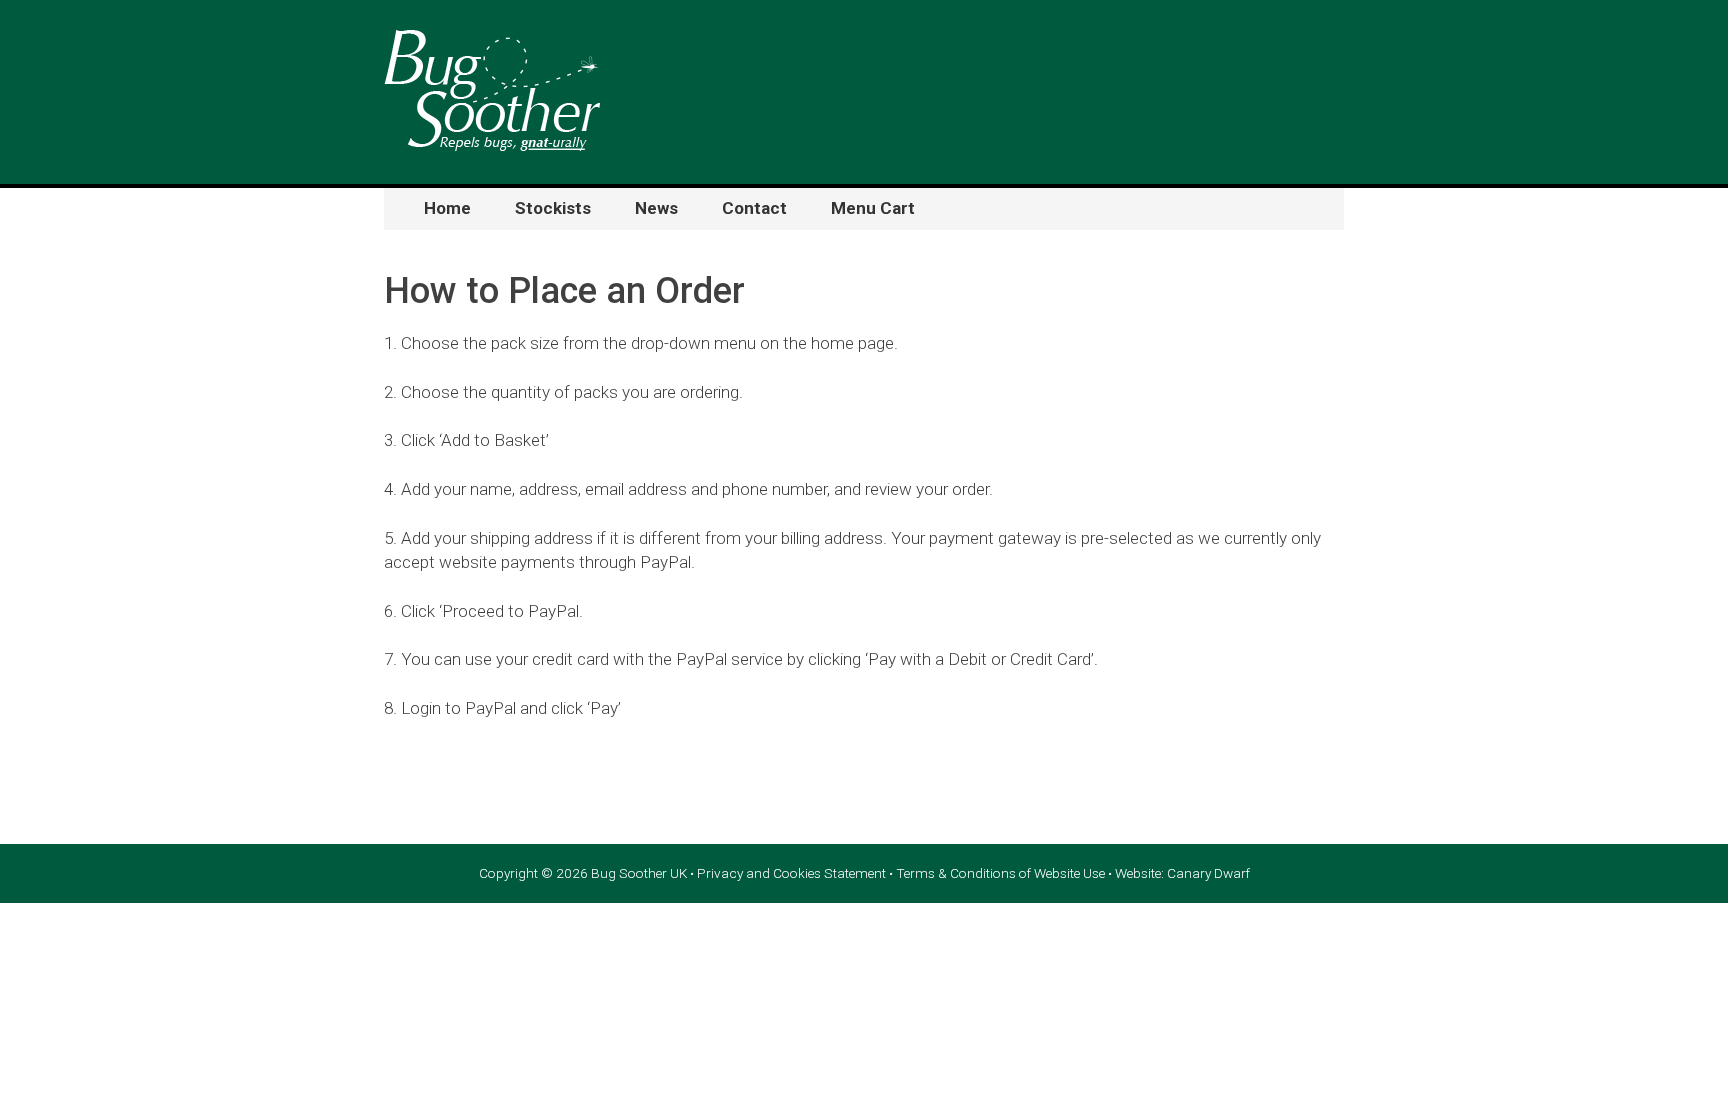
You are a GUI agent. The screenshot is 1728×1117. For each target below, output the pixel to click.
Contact (754, 208)
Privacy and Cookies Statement (791, 873)
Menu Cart (873, 208)
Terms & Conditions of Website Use (1000, 873)
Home (447, 208)
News (656, 208)
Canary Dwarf (1208, 873)
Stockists (553, 208)
